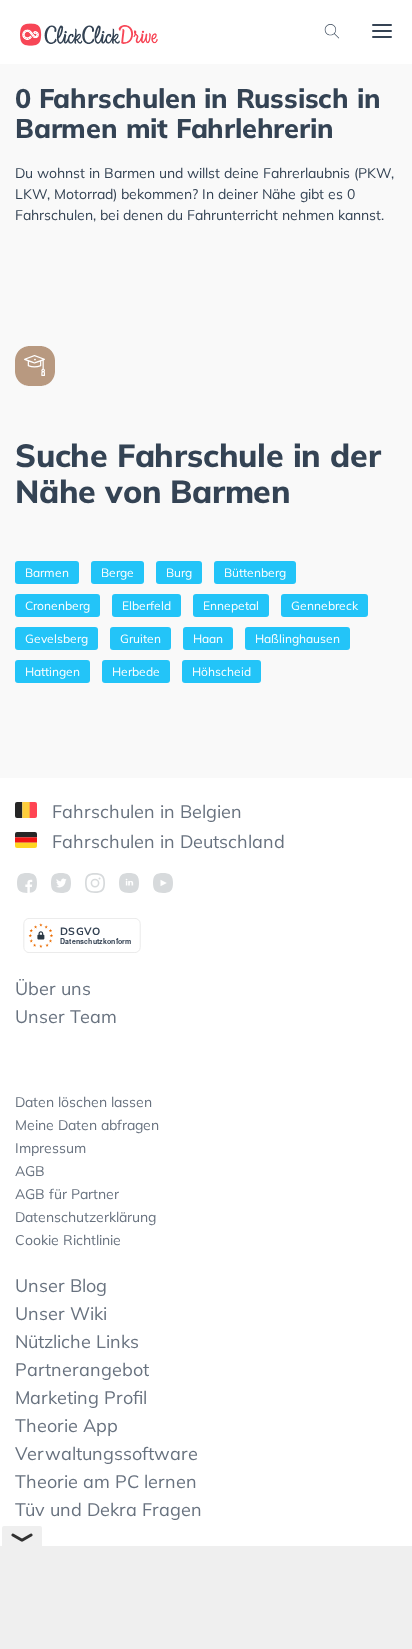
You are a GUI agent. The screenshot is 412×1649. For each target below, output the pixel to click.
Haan (208, 638)
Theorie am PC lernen (106, 1481)
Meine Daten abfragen (87, 1125)
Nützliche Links (77, 1341)
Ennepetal (231, 605)
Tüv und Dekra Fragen (108, 1509)
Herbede (136, 671)
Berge (117, 572)
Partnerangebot (82, 1369)
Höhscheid (221, 671)
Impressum (50, 1148)
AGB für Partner (67, 1194)
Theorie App (66, 1425)
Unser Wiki (61, 1313)
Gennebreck (324, 605)
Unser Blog (61, 1285)
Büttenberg (255, 572)
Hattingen (52, 671)
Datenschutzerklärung (85, 1217)
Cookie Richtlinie (68, 1240)
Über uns (53, 988)
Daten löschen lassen (83, 1102)
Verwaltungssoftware (106, 1453)
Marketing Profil (81, 1397)
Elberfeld (146, 605)
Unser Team (66, 1016)
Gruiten (140, 638)
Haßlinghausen (297, 638)
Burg (179, 572)
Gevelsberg (56, 638)
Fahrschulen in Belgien (144, 811)
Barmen (47, 572)
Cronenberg (57, 605)
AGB (30, 1171)
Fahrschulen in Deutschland (166, 841)
